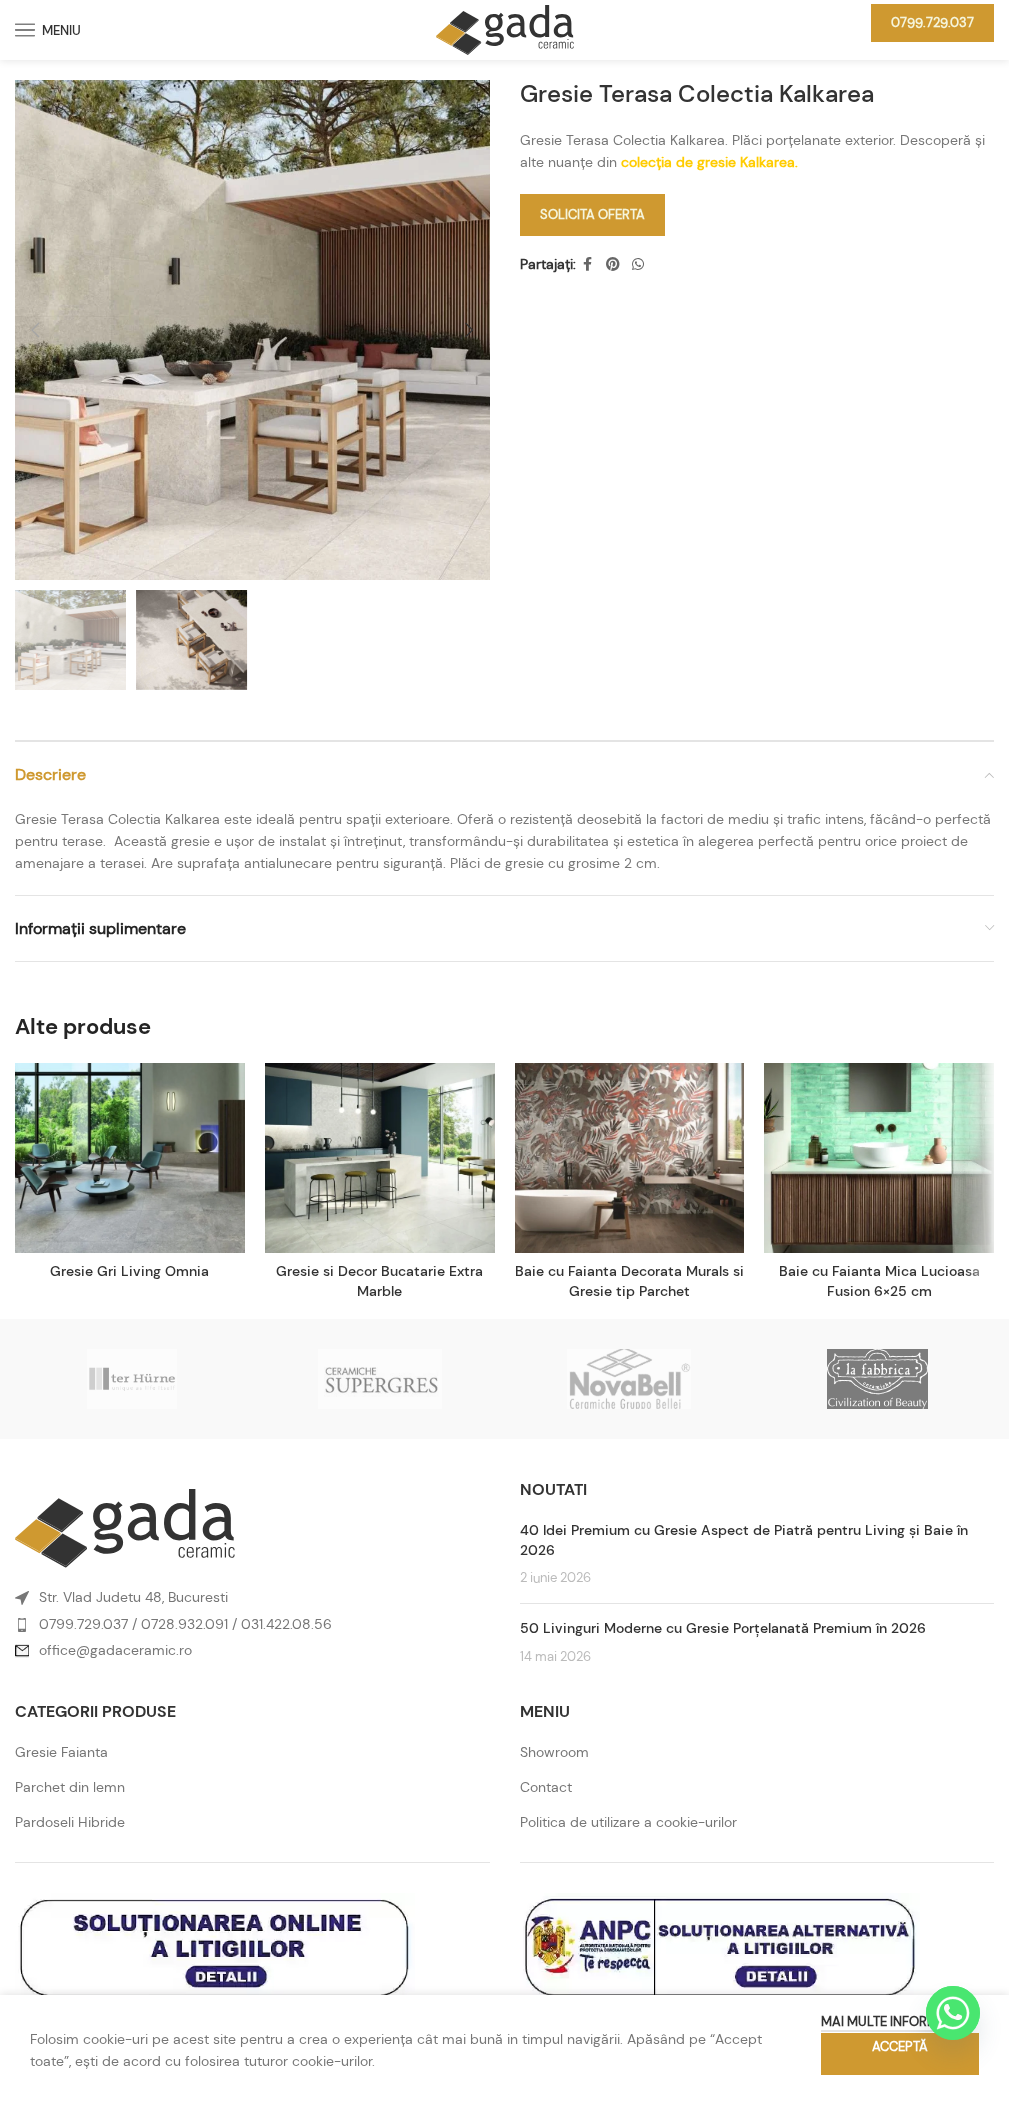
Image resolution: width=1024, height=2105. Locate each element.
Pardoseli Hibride (70, 1822)
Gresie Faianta (61, 1752)
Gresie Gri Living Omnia (129, 1271)
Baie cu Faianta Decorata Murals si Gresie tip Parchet (629, 1281)
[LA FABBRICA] (877, 1379)
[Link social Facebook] (588, 264)
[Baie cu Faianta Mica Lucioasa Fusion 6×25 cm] (879, 1158)
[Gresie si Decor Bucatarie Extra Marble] (380, 1158)
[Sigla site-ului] (505, 28)
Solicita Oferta (592, 214)
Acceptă (900, 2046)
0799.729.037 (932, 22)
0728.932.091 (184, 1624)
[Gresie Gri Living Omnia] (130, 1158)
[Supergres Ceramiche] (380, 1379)
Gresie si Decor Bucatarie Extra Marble (379, 1281)
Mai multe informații (890, 2021)
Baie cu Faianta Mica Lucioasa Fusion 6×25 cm (879, 1281)
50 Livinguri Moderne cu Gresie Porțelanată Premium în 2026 (723, 1628)
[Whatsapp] (953, 2013)
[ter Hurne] (132, 1379)
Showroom (554, 1752)
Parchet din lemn (70, 1787)
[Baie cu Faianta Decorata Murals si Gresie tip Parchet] (630, 1158)
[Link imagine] (125, 1527)
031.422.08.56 (286, 1624)
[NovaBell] (628, 1379)
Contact (546, 1787)
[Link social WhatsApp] (638, 264)
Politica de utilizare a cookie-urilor (628, 1822)
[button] (35, 330)
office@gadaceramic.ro (115, 1650)
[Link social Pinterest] (613, 264)
